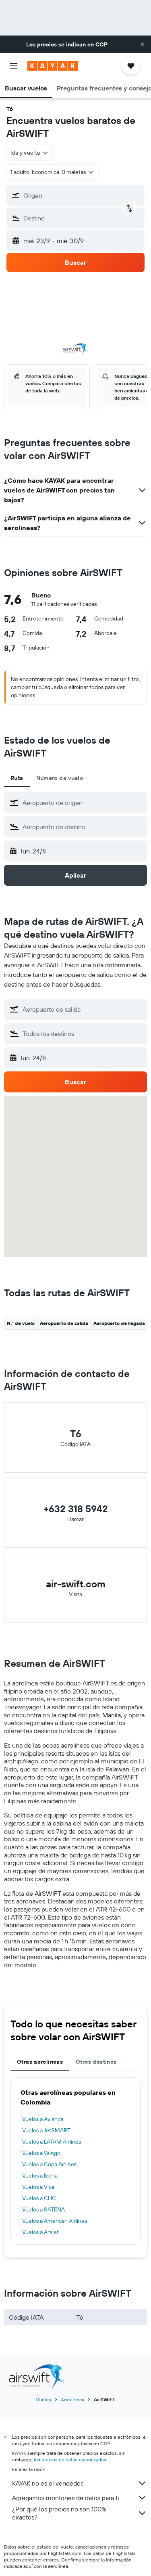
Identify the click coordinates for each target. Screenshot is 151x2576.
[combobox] (83, 803)
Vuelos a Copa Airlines (49, 2164)
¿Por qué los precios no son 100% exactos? (59, 2513)
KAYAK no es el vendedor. (48, 2483)
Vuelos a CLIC (39, 2198)
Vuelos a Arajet (40, 2232)
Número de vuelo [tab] (60, 778)
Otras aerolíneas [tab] (40, 2062)
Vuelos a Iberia (40, 2176)
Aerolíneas (72, 2399)
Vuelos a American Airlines (55, 2221)
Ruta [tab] (17, 778)
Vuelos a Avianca (43, 2119)
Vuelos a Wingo (41, 2153)
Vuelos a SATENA (43, 2209)
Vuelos (43, 2399)
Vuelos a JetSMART (46, 2130)
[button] (142, 44)
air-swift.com (76, 1584)
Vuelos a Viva (38, 2187)
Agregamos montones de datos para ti (65, 2498)
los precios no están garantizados (70, 2460)
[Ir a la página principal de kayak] (53, 66)
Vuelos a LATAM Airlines (52, 2142)
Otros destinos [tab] (96, 2062)
